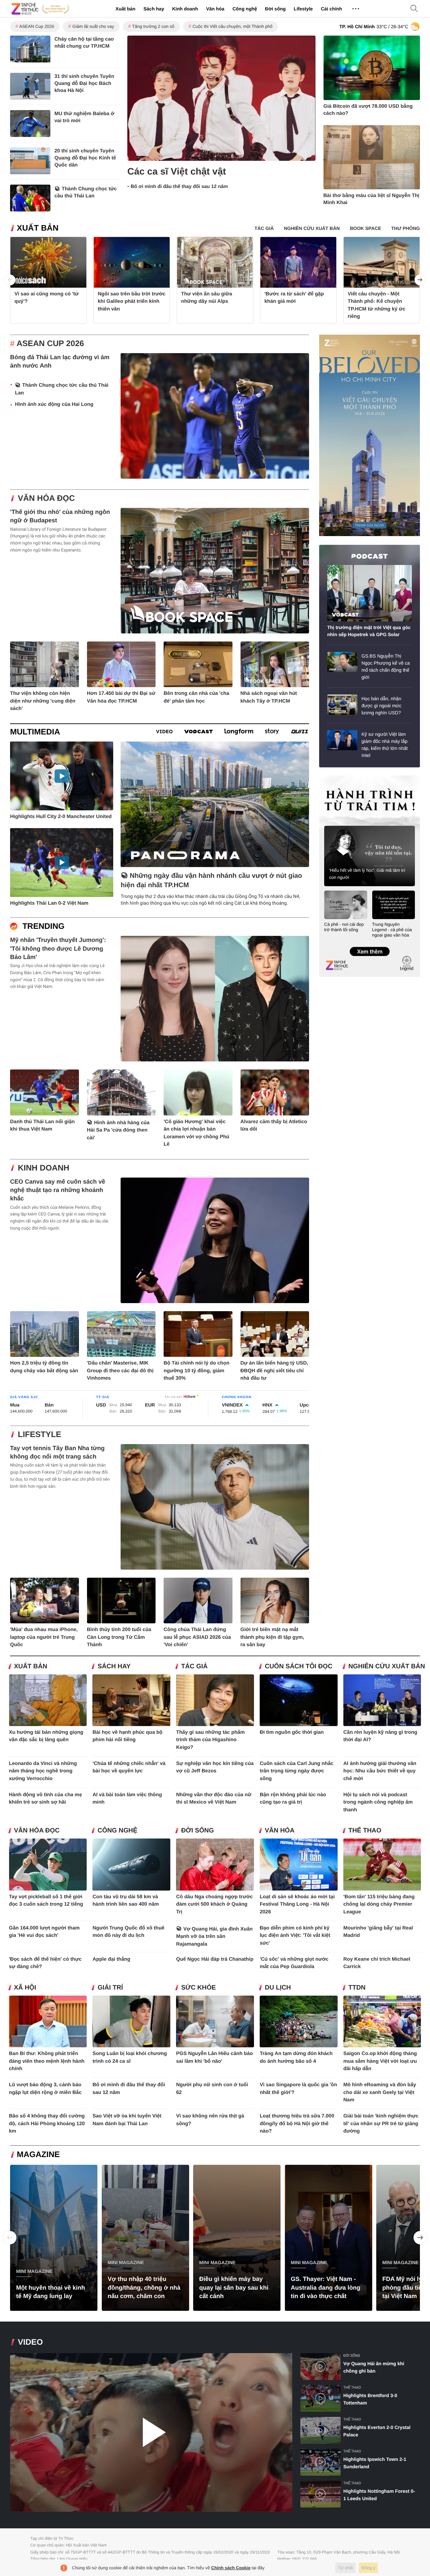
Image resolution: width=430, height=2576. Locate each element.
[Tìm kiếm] (414, 9)
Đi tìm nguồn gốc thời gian (292, 1732)
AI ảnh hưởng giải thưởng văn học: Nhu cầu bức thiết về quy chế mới (380, 1771)
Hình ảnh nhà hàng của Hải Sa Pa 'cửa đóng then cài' (118, 1130)
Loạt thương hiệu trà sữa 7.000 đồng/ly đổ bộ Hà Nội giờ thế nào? (297, 2124)
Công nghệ (245, 9)
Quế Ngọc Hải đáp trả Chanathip (215, 1959)
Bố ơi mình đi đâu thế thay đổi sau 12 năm (179, 187)
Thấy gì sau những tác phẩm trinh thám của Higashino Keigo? (210, 1740)
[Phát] (151, 2432)
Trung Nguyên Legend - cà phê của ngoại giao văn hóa (392, 930)
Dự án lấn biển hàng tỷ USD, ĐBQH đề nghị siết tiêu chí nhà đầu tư (274, 1371)
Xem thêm (369, 945)
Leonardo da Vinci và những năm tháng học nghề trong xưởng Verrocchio (43, 1771)
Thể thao (365, 1831)
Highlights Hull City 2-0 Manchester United (61, 817)
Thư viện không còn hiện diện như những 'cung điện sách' (43, 701)
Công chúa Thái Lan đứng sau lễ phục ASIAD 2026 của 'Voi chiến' (197, 1637)
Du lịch (278, 1988)
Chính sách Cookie (231, 2568)
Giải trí (110, 1988)
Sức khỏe (198, 1988)
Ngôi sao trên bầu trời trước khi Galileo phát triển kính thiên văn (132, 301)
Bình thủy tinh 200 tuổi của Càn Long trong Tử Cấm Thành (119, 1637)
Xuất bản (125, 9)
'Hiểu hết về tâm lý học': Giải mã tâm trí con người (367, 874)
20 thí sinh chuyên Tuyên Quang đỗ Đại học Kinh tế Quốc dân (85, 158)
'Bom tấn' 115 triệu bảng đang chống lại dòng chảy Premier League (379, 1904)
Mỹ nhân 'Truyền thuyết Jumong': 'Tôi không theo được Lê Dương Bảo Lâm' (58, 948)
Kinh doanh (185, 9)
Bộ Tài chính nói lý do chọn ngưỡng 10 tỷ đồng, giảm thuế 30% (197, 1371)
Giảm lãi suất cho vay (93, 26)
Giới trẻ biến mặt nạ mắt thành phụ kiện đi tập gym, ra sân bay (272, 1637)
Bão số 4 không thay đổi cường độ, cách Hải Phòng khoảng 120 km (47, 2124)
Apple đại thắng (111, 1959)
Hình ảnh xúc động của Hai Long (54, 404)
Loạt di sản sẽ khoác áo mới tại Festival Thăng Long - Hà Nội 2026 (297, 1904)
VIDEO (30, 2342)
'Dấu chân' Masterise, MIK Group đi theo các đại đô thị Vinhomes (120, 1371)
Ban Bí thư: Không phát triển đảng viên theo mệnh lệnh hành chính (47, 2061)
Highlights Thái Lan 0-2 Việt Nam (49, 903)
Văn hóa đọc (46, 498)
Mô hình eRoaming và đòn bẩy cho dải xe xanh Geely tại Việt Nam (380, 2092)
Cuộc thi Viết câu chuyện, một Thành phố (232, 26)
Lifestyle (303, 9)
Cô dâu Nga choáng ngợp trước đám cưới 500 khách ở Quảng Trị (214, 1904)
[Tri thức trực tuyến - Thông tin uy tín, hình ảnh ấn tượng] (40, 9)
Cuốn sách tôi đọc (298, 1666)
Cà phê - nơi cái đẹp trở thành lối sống (344, 927)
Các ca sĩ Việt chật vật (177, 171)
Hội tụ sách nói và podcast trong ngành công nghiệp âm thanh (378, 1802)
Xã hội (25, 1988)
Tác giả (194, 1666)
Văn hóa (215, 9)
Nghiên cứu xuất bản (387, 1666)
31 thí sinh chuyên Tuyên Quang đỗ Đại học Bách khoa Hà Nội (84, 83)
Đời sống (275, 9)
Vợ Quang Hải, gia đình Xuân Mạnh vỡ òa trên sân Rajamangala (214, 1937)
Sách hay (154, 9)
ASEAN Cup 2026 (37, 26)
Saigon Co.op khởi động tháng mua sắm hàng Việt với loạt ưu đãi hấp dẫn (380, 2061)
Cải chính (331, 9)
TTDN (357, 1988)
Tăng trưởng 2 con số (153, 26)
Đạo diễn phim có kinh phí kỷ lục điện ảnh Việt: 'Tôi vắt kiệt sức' (295, 1936)
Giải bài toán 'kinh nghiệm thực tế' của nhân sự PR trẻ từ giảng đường (381, 2124)
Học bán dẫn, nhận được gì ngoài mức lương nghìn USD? (381, 706)
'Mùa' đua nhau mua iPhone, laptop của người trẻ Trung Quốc (44, 1637)
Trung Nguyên (332, 778)
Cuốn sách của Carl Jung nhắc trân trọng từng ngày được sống (296, 1771)
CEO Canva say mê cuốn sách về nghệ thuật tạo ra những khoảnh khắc (58, 1190)
